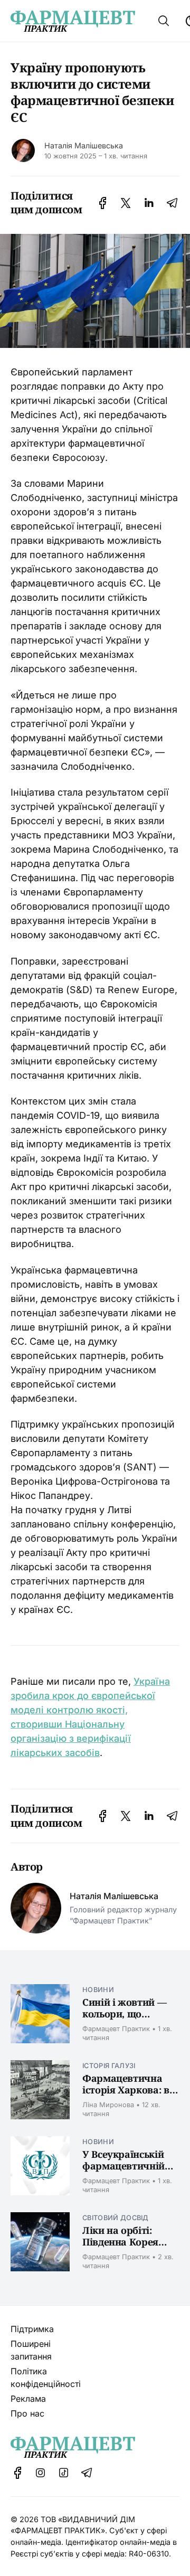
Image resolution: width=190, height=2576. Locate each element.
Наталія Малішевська (84, 145)
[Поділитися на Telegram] (172, 203)
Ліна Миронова (108, 2105)
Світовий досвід (116, 2218)
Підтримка (32, 2329)
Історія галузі (109, 2066)
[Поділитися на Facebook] (103, 203)
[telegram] (87, 2473)
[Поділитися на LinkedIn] (149, 203)
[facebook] (18, 2473)
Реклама (28, 2399)
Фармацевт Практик (116, 2029)
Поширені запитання (31, 2350)
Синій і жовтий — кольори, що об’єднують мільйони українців (130, 2020)
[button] (164, 21)
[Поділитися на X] (126, 203)
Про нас (27, 2413)
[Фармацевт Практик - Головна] (73, 21)
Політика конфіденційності (46, 2377)
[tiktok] (64, 2473)
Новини (98, 1990)
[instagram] (41, 2473)
